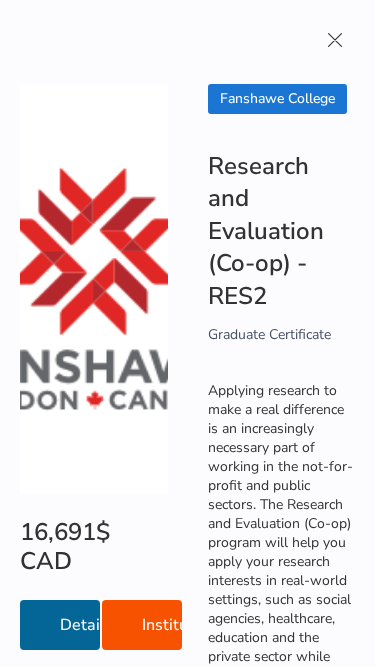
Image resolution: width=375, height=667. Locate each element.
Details (80, 625)
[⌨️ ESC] (335, 40)
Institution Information (162, 625)
